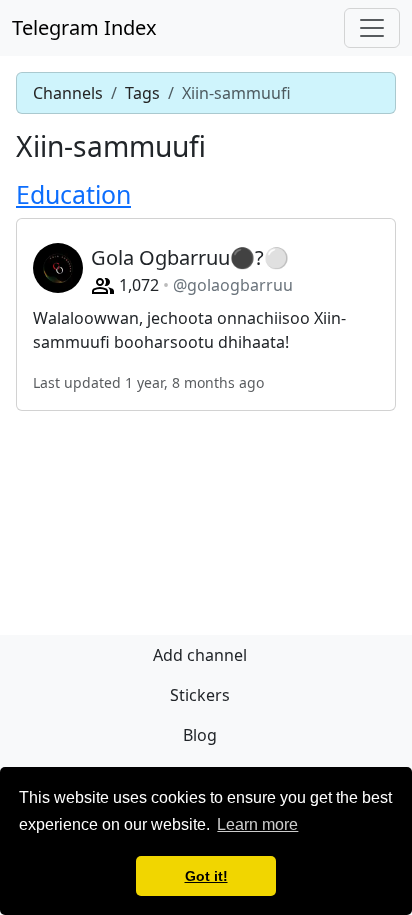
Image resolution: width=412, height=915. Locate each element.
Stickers (200, 695)
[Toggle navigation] (372, 28)
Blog (200, 735)
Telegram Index (84, 27)
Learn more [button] (257, 824)
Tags (142, 93)
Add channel (200, 655)
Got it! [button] (206, 876)
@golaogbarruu (233, 285)
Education (73, 194)
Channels (68, 93)
